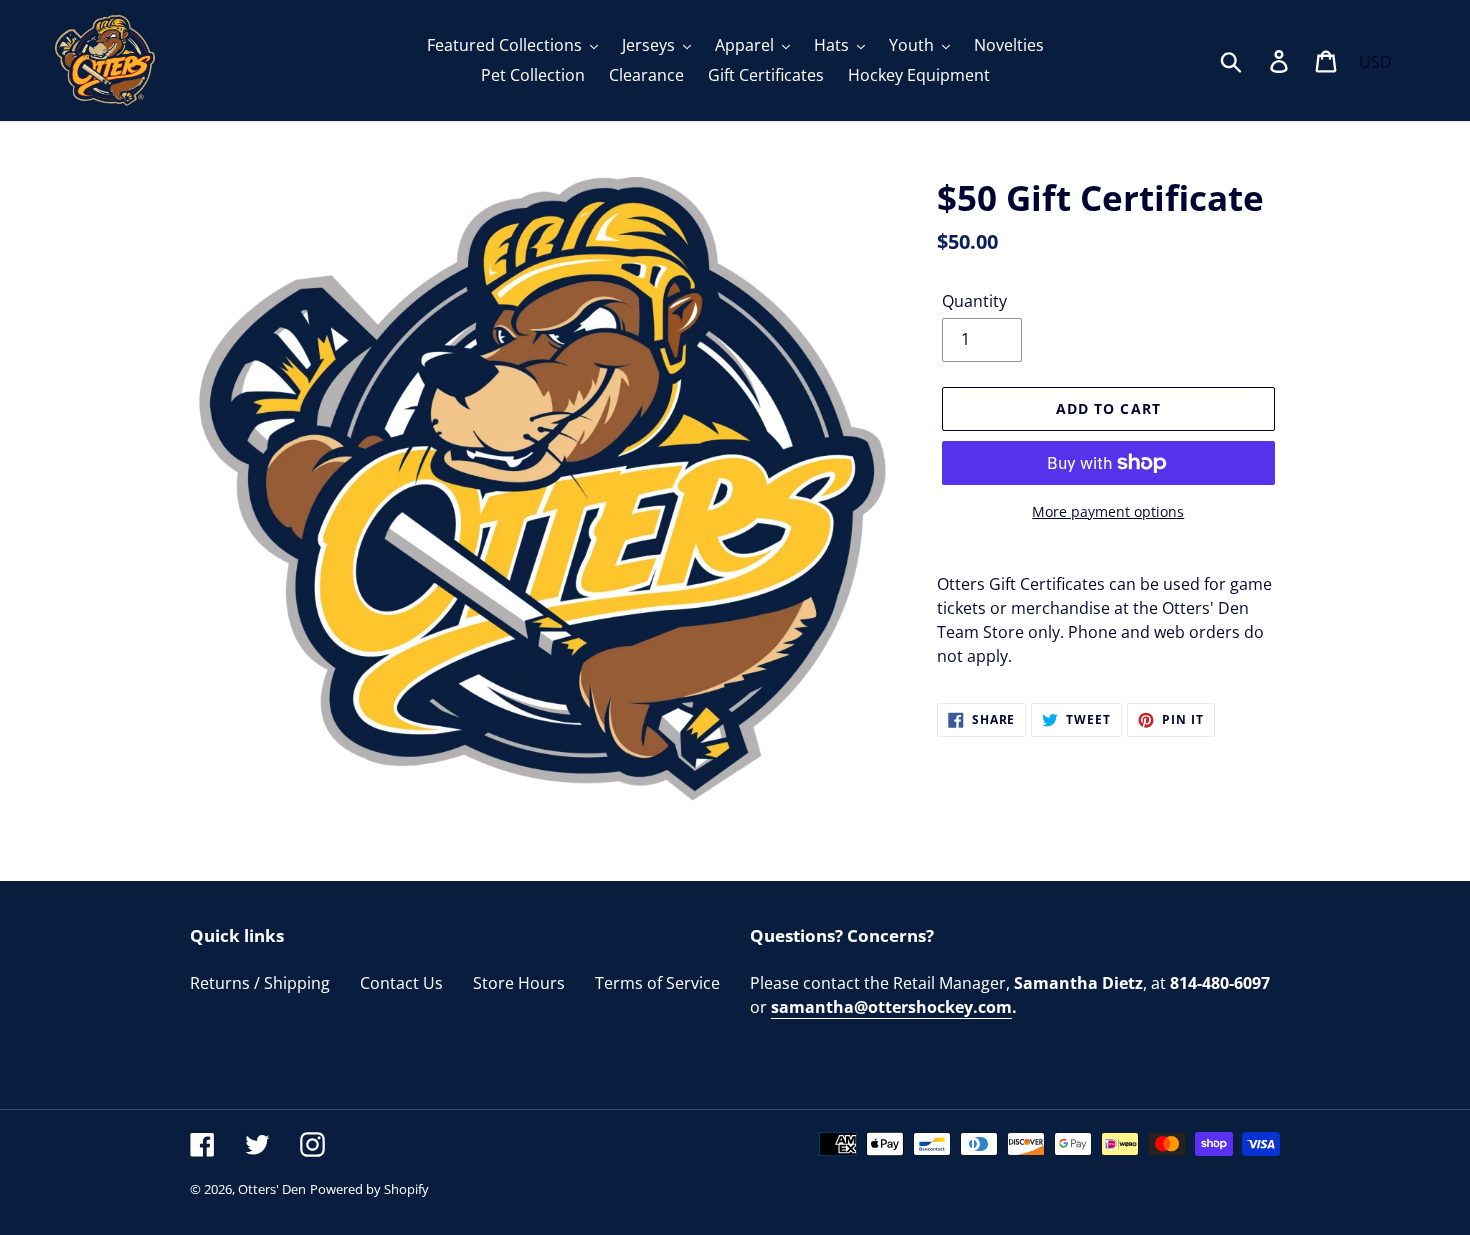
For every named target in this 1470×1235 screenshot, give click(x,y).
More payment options (1108, 511)
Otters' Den (272, 1189)
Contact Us (401, 983)
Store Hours (519, 983)
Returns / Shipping (260, 983)
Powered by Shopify (369, 1189)
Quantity (974, 301)
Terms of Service (657, 983)
